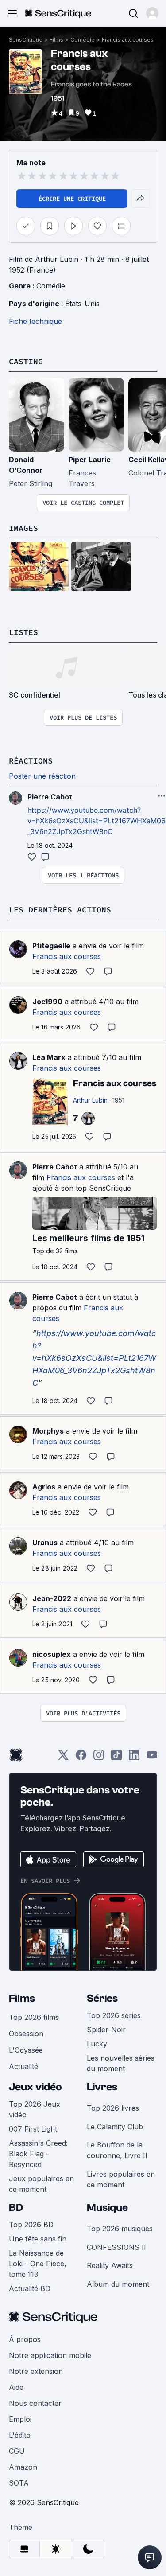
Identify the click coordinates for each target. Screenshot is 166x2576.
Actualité (23, 2066)
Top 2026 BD (31, 2225)
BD (16, 2208)
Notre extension (36, 2371)
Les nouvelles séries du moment (121, 2063)
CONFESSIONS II (116, 2247)
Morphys (48, 1431)
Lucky (97, 2044)
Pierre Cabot (55, 1167)
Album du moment (118, 2284)
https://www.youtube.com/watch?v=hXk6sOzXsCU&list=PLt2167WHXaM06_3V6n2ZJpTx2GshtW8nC (97, 821)
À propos (25, 2339)
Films (56, 40)
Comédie (83, 40)
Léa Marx (49, 1057)
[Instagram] (99, 1758)
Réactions (31, 761)
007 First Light (33, 2129)
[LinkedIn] (134, 1758)
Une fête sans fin (38, 2239)
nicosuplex (52, 1654)
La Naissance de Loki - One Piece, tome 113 (38, 2264)
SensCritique (26, 40)
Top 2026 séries (114, 2015)
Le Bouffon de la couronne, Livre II (117, 2150)
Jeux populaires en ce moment (41, 2184)
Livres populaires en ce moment (121, 2179)
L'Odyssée (26, 2050)
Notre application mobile (50, 2355)
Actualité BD (30, 2288)
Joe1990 (47, 1002)
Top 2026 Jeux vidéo (35, 2109)
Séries (102, 1998)
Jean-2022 (52, 1598)
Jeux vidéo (35, 2087)
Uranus (45, 1543)
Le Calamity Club (115, 2127)
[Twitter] (63, 1758)
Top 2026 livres (113, 2108)
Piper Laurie (90, 460)
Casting (26, 361)
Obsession (26, 2034)
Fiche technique (35, 321)
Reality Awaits (110, 2265)
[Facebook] (81, 1758)
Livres (102, 2087)
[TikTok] (116, 1758)
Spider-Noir (106, 2030)
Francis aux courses (128, 40)
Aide (16, 2387)
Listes (23, 632)
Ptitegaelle (51, 946)
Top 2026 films (34, 2017)
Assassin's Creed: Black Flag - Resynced (38, 2154)
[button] (152, 13)
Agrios (44, 1487)
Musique (107, 2208)
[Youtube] (152, 1758)
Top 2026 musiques (120, 2229)
